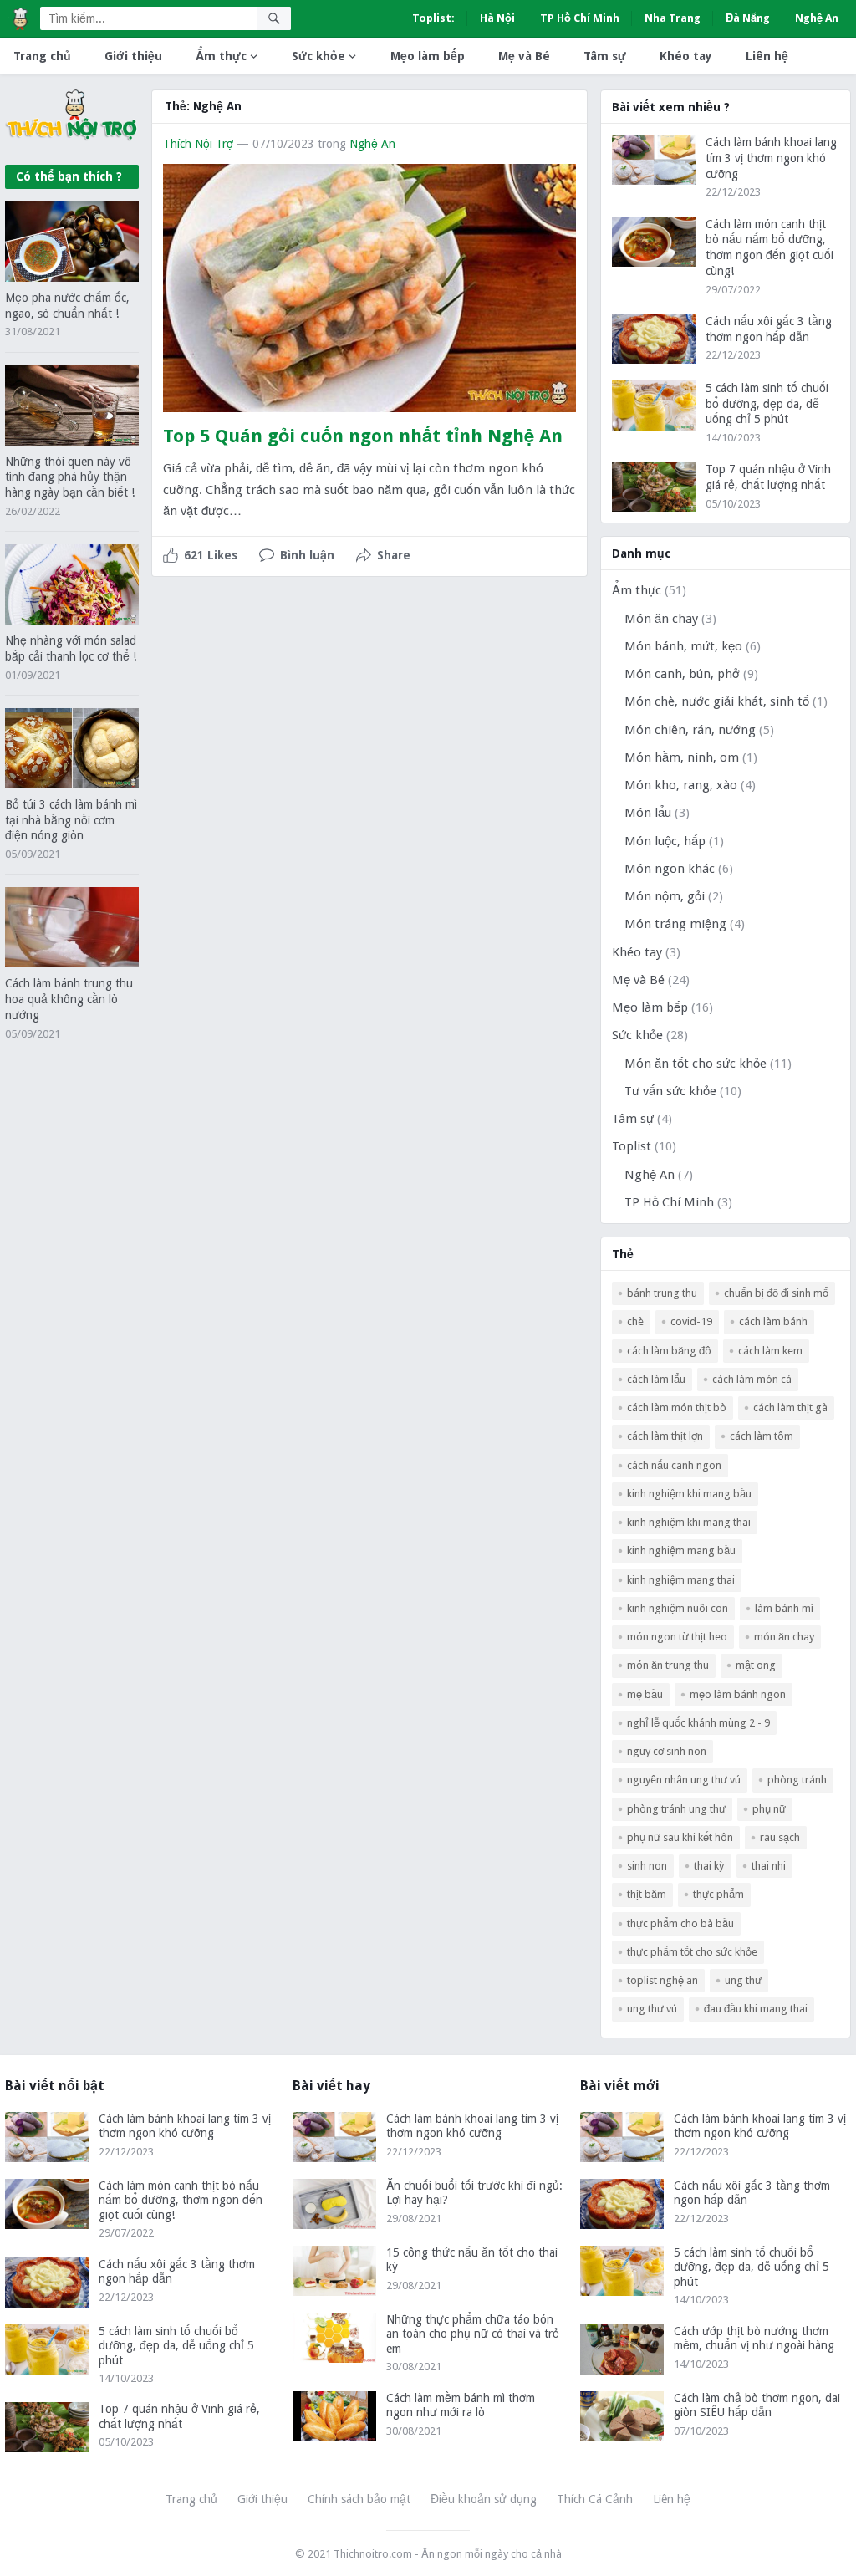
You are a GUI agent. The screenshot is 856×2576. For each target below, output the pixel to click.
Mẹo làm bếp (428, 56)
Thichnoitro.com (373, 2554)
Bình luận (307, 555)
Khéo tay (686, 56)
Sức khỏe (318, 56)
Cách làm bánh (773, 1321)
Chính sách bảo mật (359, 2499)
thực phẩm (718, 1894)
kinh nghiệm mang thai (681, 1580)
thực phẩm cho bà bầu (680, 1923)
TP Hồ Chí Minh (580, 18)
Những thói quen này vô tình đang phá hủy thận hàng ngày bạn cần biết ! (70, 477)
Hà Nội (497, 18)
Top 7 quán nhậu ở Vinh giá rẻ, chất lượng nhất (179, 2416)
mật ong (756, 1665)
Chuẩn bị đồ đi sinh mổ (776, 1293)
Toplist (632, 1146)
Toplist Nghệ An (662, 1980)
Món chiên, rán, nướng (690, 730)
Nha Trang (673, 18)
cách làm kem (770, 1351)
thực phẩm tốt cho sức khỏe (692, 1952)
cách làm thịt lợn (665, 1436)
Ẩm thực (221, 56)
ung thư (743, 1980)
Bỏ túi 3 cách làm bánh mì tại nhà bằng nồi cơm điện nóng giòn (71, 820)
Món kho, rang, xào (681, 785)
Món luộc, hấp (665, 841)
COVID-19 (691, 1321)
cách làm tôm (762, 1436)
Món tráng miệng (675, 924)
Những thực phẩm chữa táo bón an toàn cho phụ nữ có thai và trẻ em (473, 2334)
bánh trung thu (662, 1293)
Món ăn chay (661, 619)
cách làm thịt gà (790, 1408)
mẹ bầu (645, 1694)
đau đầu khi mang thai (756, 2009)
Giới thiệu (133, 56)
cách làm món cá (752, 1379)
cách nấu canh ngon (674, 1465)
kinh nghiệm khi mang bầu (689, 1494)
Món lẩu (648, 813)
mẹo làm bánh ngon (738, 1694)
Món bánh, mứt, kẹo (683, 646)
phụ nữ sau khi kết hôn (680, 1837)
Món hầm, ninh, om (682, 757)
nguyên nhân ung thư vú (684, 1780)
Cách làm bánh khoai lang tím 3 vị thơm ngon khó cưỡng (771, 158)
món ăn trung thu (668, 1665)
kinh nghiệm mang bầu (681, 1551)
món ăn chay (784, 1637)
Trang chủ (42, 56)
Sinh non (647, 1866)
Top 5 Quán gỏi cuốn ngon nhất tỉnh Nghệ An (363, 436)
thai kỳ (709, 1866)
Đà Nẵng (748, 18)
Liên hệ (767, 56)
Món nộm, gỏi (665, 896)
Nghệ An (817, 18)
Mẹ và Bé (524, 56)
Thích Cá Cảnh (595, 2499)
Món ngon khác (670, 869)
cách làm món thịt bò (677, 1408)
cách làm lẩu (656, 1379)
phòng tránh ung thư (676, 1809)
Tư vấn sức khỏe (670, 1091)
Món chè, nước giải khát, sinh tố (717, 701)
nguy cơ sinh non (667, 1751)
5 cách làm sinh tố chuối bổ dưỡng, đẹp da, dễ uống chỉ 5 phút (767, 404)
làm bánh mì (784, 1608)
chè (635, 1321)
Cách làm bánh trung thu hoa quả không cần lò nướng (69, 999)
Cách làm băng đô (669, 1351)
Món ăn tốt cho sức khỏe (695, 1064)
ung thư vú (652, 2009)
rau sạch (780, 1837)
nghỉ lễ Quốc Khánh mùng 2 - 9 (698, 1723)
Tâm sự (605, 56)
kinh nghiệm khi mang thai (689, 1522)
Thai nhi (769, 1866)
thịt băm (647, 1894)
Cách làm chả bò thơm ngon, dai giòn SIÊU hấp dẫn (757, 2405)
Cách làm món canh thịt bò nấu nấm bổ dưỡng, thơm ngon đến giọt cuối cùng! (181, 2200)
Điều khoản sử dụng (484, 2499)
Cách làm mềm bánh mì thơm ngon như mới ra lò (461, 2405)
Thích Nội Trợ (198, 144)
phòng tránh (797, 1780)
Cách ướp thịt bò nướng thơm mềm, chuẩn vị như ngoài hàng (754, 2339)
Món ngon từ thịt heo (677, 1637)
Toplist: (433, 18)
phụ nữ (769, 1809)
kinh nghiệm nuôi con (678, 1608)
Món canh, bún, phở (682, 674)
